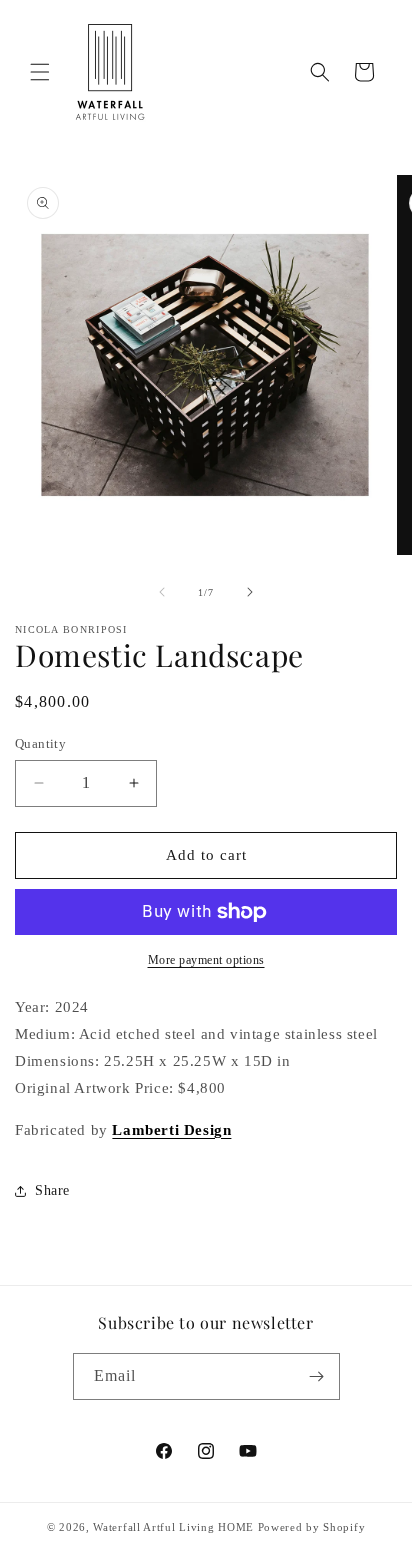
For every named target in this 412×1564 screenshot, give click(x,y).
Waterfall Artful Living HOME (173, 1527)
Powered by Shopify (312, 1527)
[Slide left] (162, 592)
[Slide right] (250, 592)
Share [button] (52, 1190)
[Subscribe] (317, 1376)
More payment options (206, 960)
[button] (40, 72)
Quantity (40, 743)
